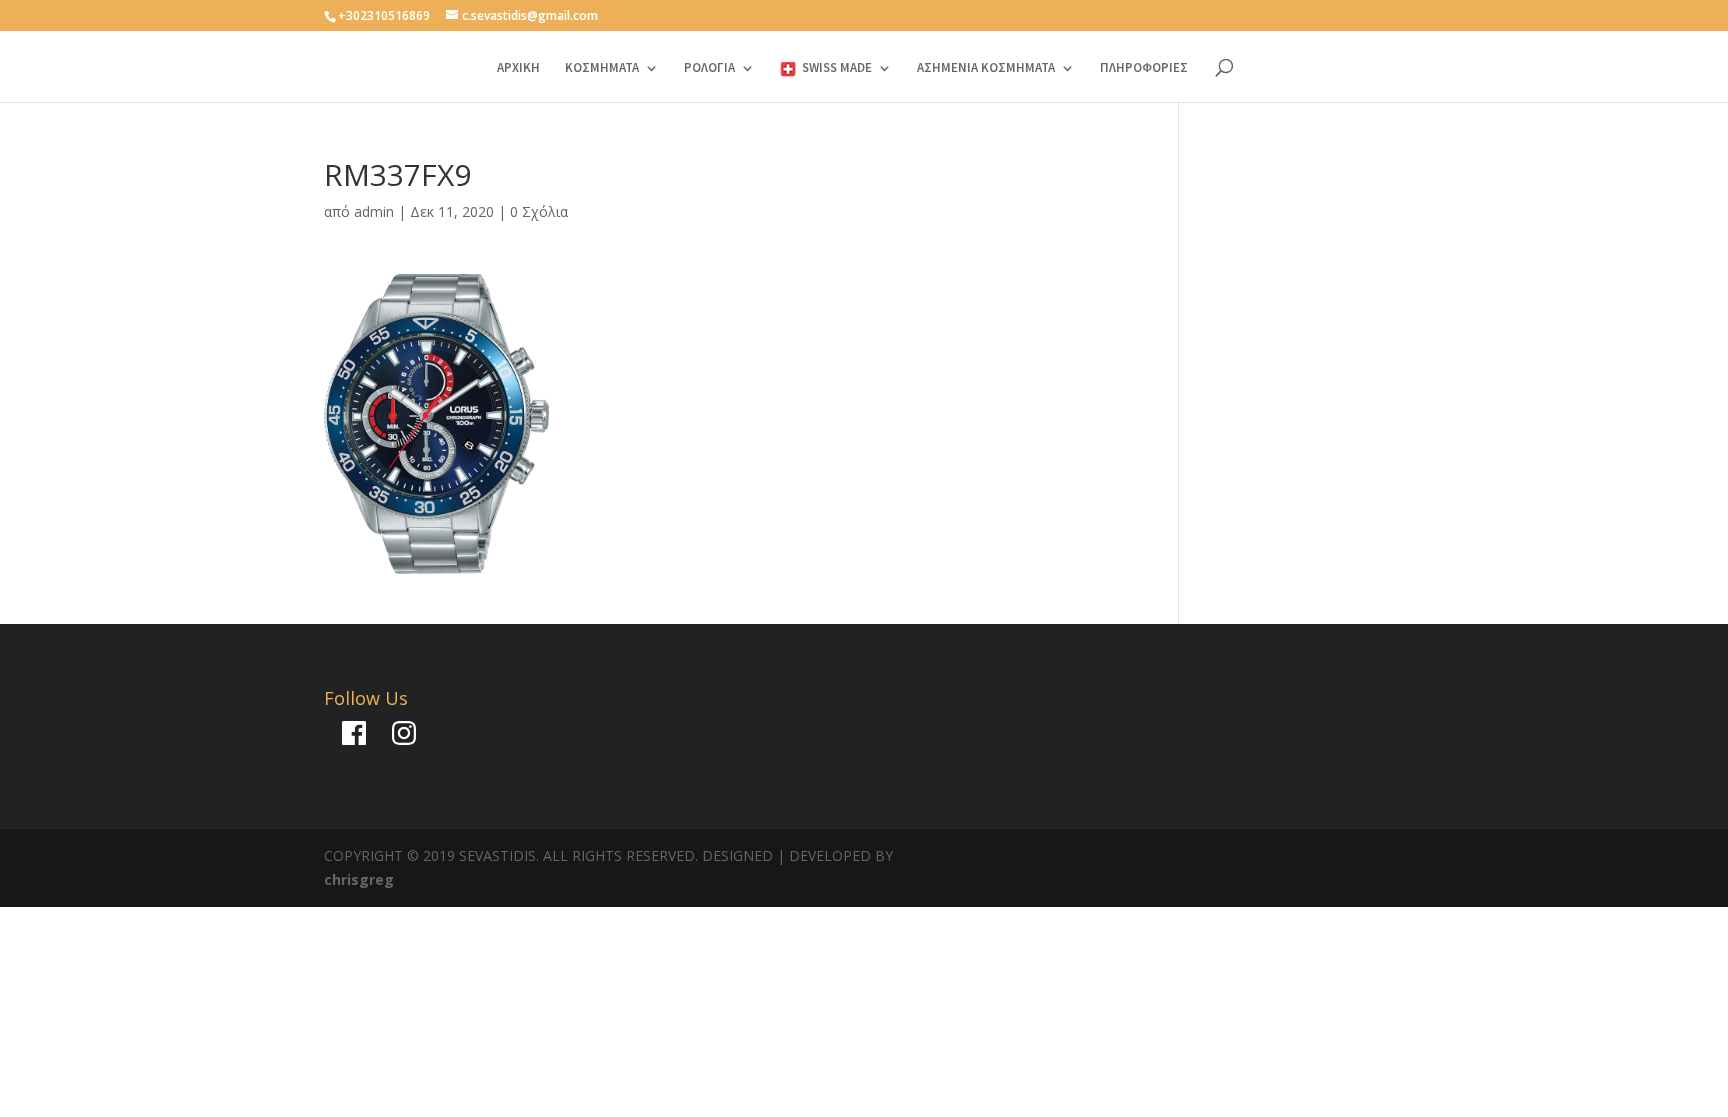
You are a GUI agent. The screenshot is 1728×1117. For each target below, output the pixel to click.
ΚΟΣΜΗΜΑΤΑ (602, 68)
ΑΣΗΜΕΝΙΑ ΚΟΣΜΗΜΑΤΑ (986, 68)
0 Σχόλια (539, 211)
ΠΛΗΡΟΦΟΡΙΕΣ (1144, 68)
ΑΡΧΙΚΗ (518, 68)
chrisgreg (359, 879)
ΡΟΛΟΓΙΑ (709, 68)
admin (374, 211)
